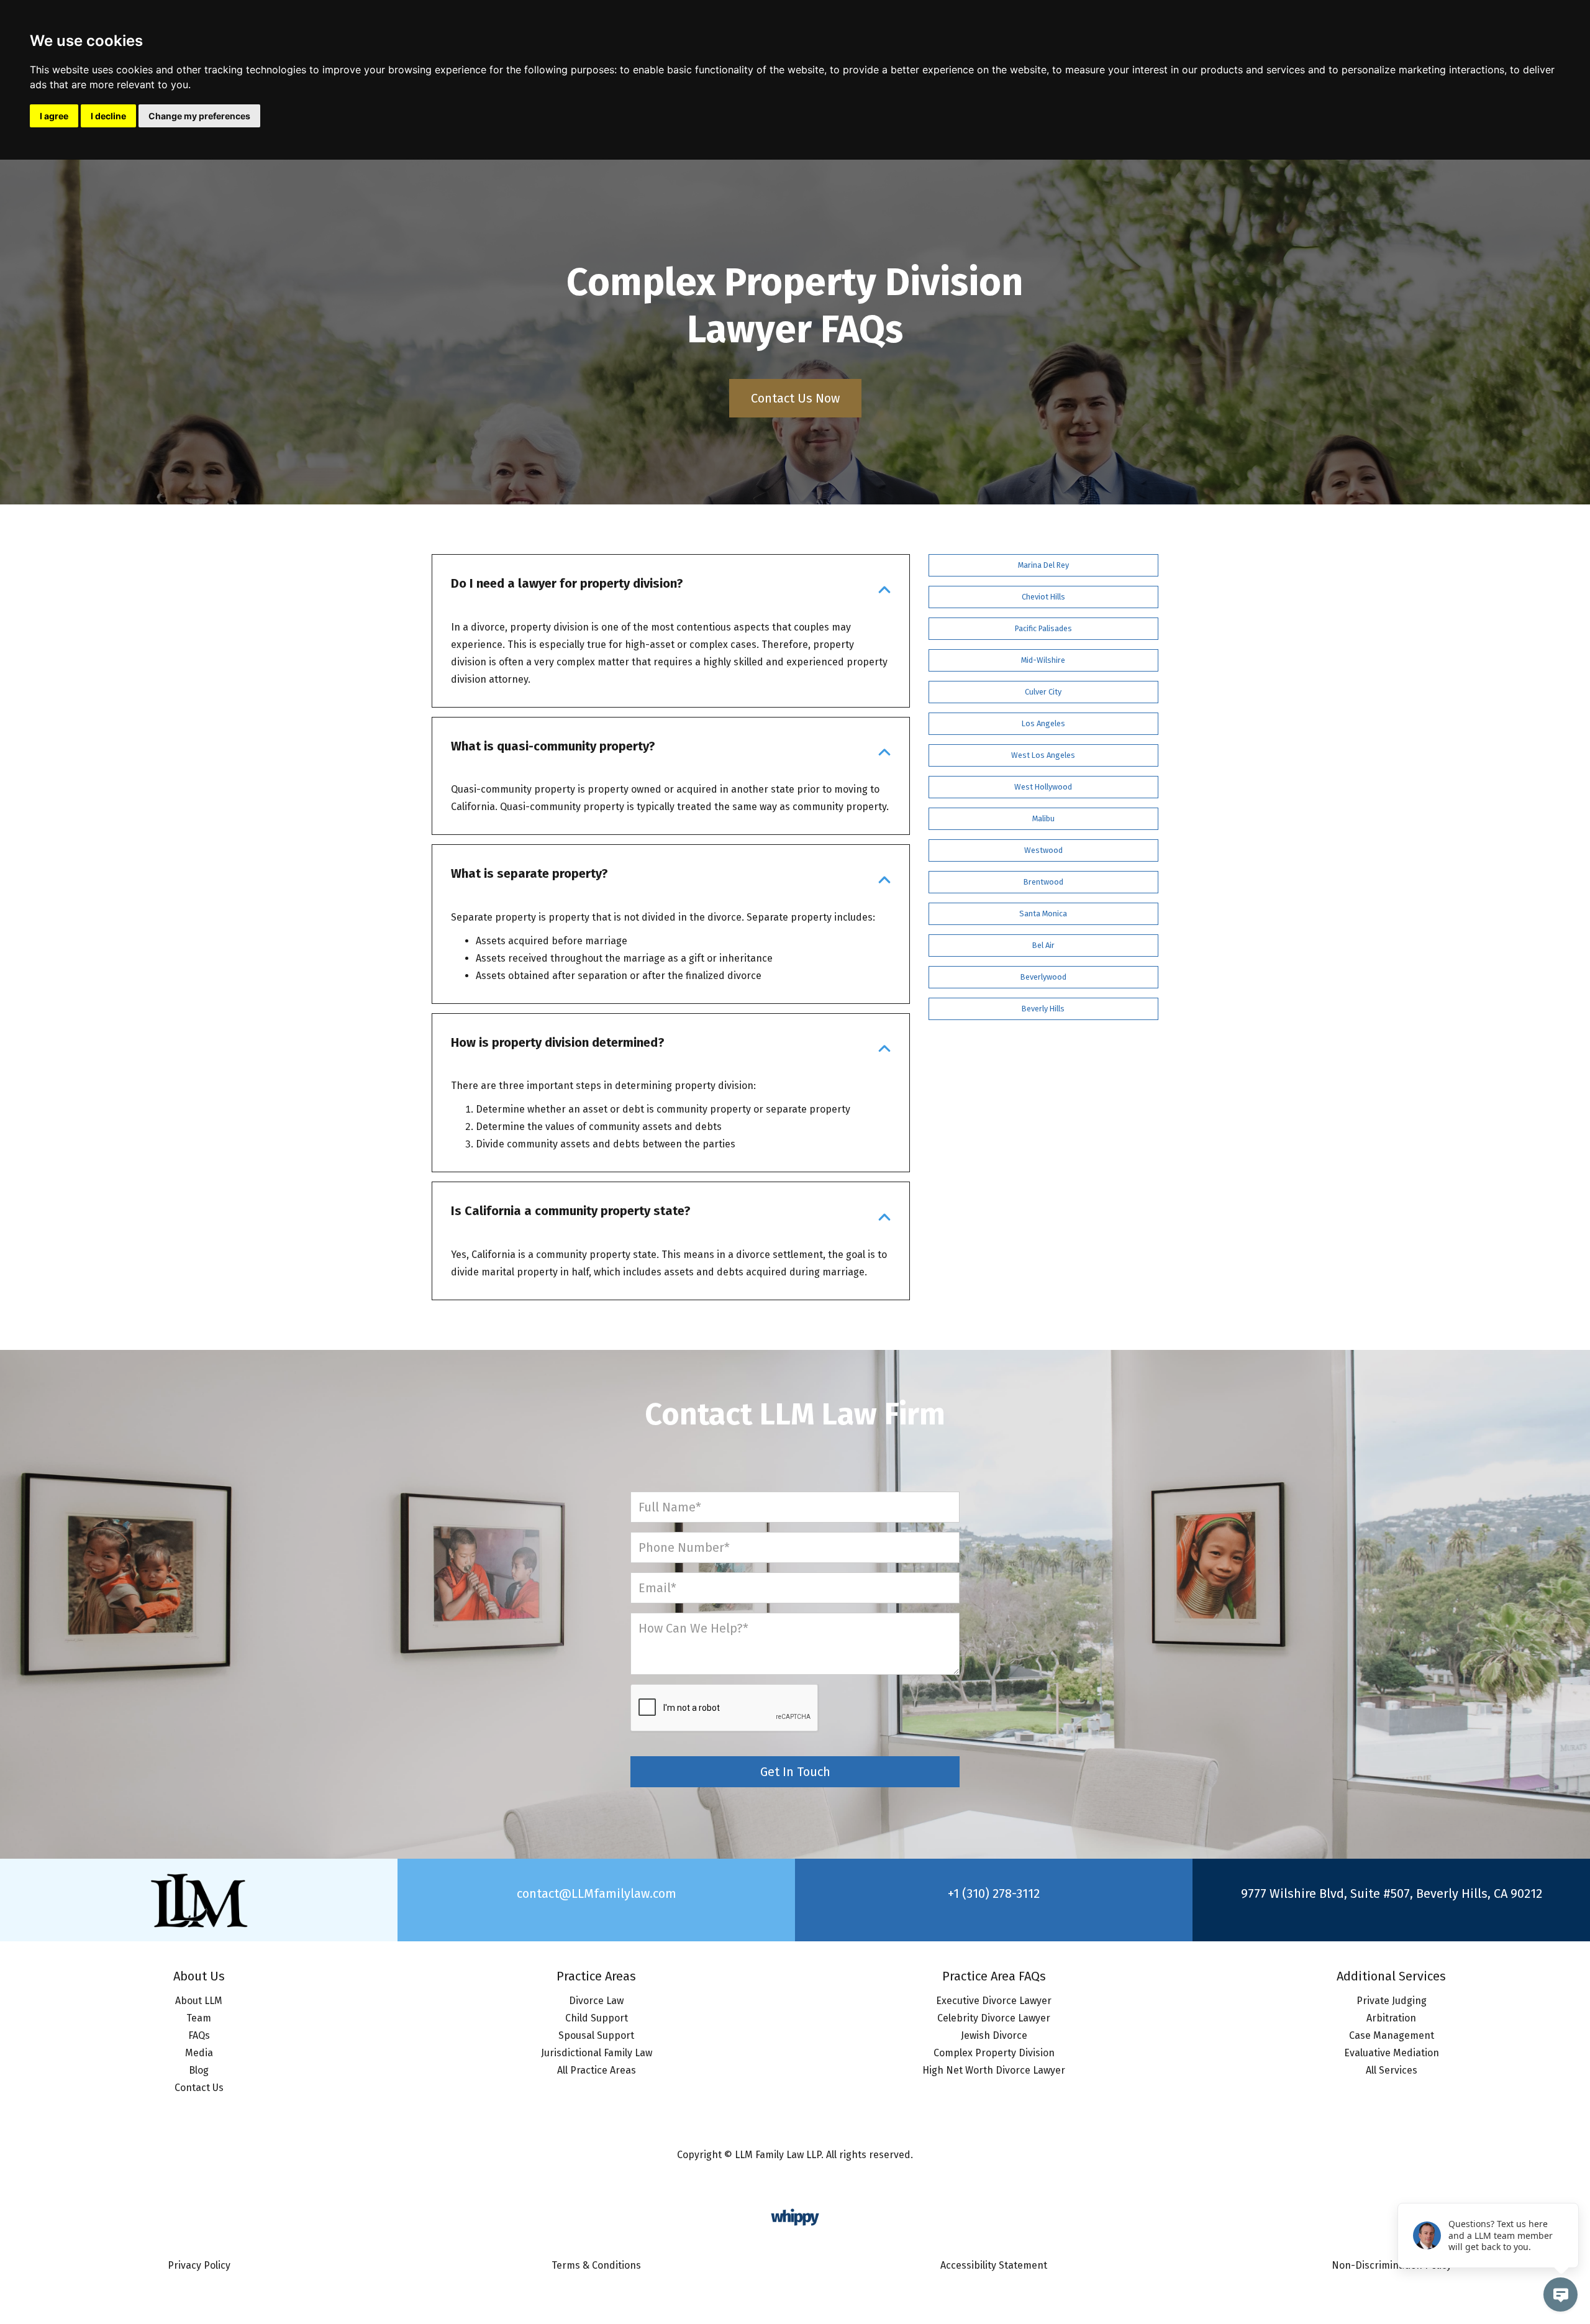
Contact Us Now (795, 398)
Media (199, 2053)
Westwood (1043, 850)
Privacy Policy (199, 2265)
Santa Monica (1043, 914)
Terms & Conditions (596, 2265)
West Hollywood (1043, 787)
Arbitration (1391, 2018)
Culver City (1043, 692)
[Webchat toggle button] (1560, 2294)
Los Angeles (1043, 723)
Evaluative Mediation (1392, 2053)
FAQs (199, 2035)
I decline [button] (108, 116)
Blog (199, 2070)
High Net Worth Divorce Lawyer (994, 2070)
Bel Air (1043, 945)
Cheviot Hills (1043, 597)
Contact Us (199, 2088)
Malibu (1043, 818)
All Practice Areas (597, 2070)
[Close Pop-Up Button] (1571, 2189)
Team (199, 2018)
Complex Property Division (994, 2053)
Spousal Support (596, 2035)
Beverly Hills (1043, 1009)
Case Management (1392, 2035)
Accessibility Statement (994, 2265)
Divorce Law (596, 2001)
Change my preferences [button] (199, 116)
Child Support (597, 2018)
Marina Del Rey (1043, 565)
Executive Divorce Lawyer (994, 2001)
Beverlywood (1043, 977)
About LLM (199, 2001)
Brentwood (1043, 882)
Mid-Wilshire (1043, 660)
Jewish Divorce (994, 2035)
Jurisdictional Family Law (597, 2053)
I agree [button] (54, 116)
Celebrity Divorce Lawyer (994, 2018)
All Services (1392, 2070)
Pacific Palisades (1043, 628)
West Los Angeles (1043, 755)
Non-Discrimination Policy (1392, 2265)
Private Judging (1392, 2001)
